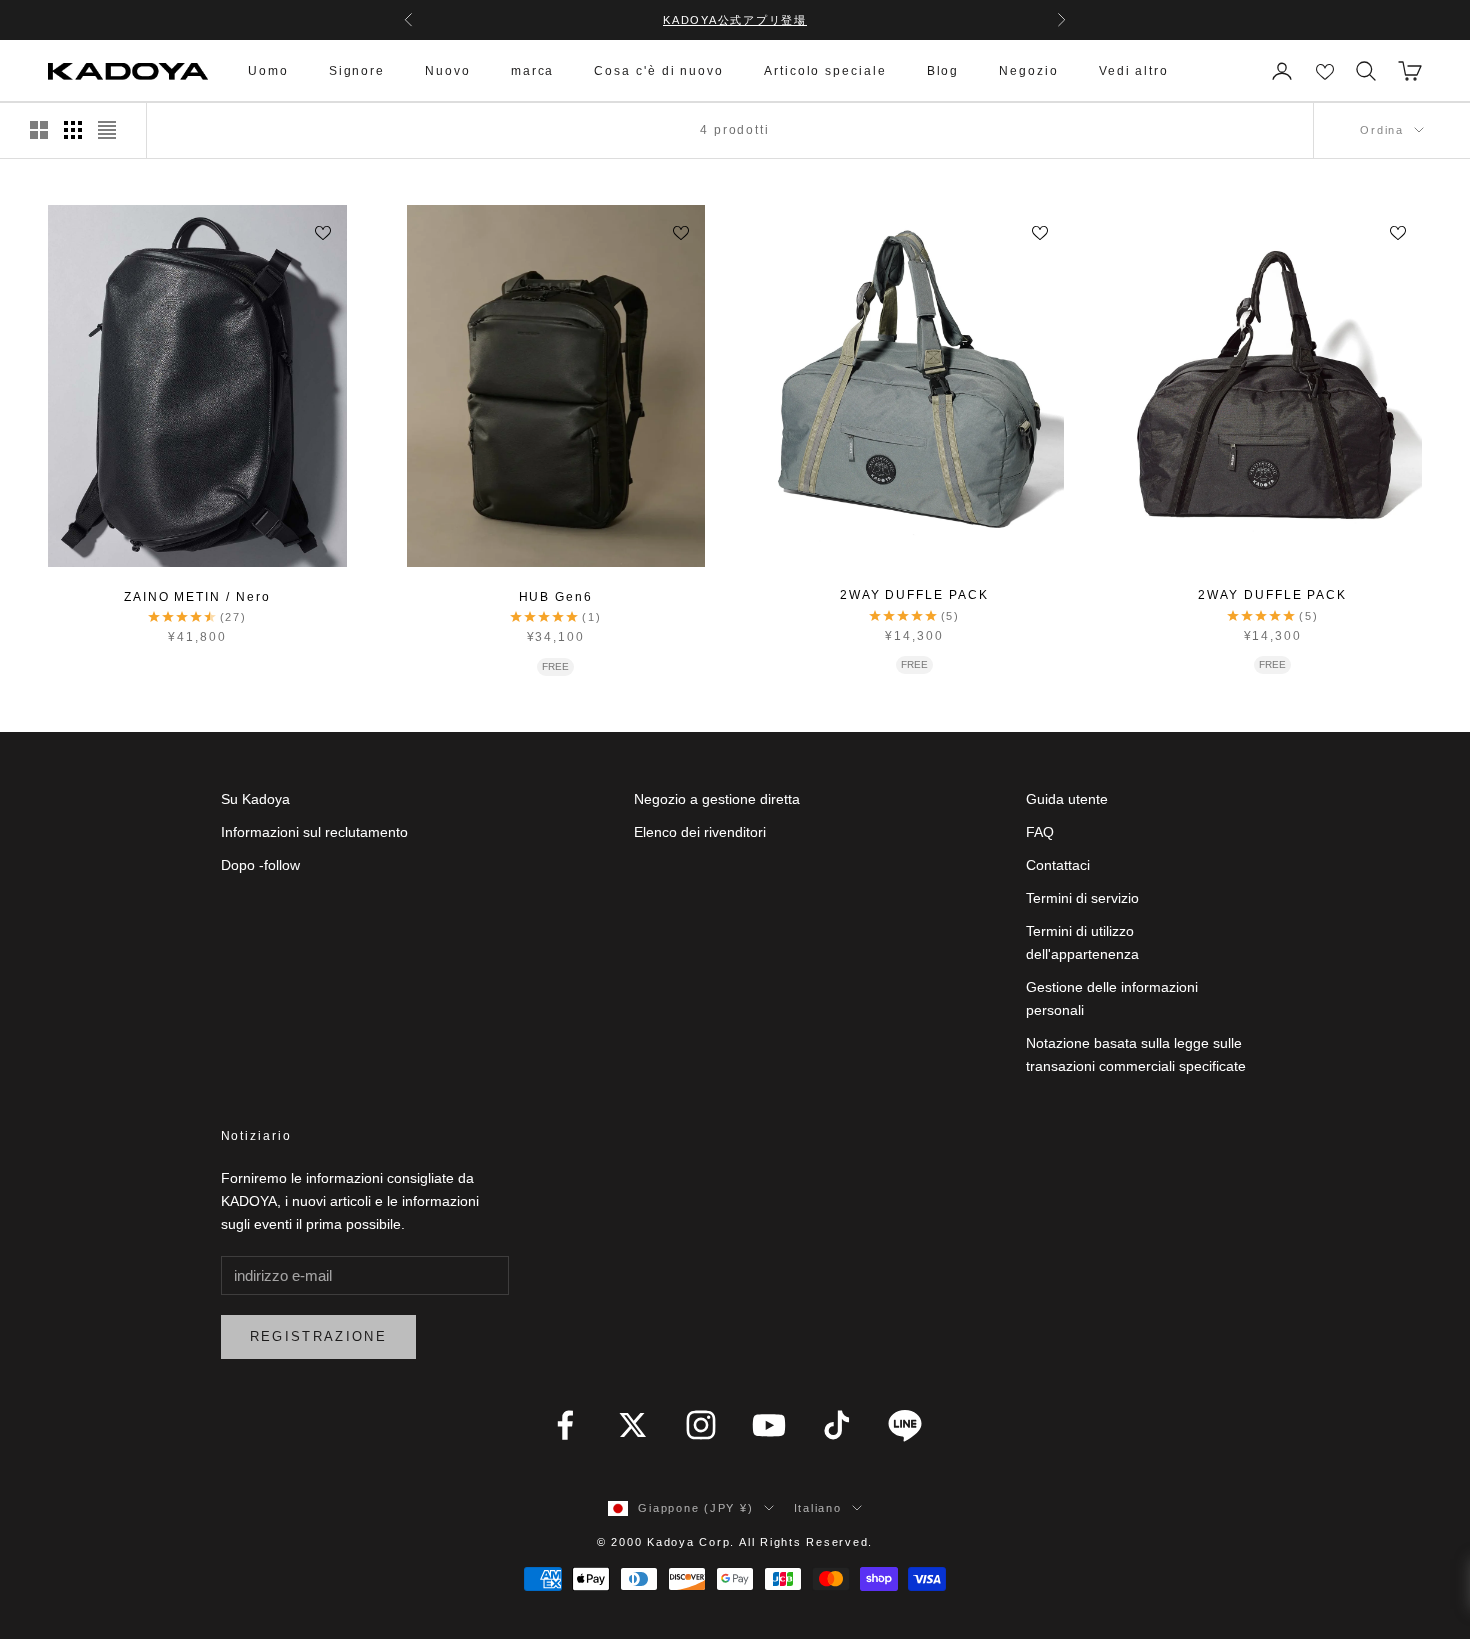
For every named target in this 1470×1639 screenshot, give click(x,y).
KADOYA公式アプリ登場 (735, 20)
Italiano (818, 1508)
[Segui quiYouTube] (769, 1425)
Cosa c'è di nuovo (659, 71)
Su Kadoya (255, 799)
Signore (357, 71)
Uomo (268, 71)
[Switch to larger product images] (39, 130)
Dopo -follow (260, 865)
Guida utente (1067, 799)
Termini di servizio (1082, 898)
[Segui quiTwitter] (633, 1425)
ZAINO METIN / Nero (197, 597)
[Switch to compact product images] (107, 130)
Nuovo (448, 71)
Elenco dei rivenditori (700, 832)
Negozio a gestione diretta (717, 799)
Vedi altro (1134, 71)
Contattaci (1058, 865)
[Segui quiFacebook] (565, 1425)
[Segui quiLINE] (905, 1425)
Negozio (1028, 71)
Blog (943, 71)
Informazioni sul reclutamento (314, 832)
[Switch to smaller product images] (73, 130)
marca (533, 71)
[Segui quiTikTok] (837, 1425)
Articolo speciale (825, 71)
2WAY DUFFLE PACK (914, 595)
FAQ (1040, 832)
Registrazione (318, 1336)
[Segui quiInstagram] (701, 1425)
